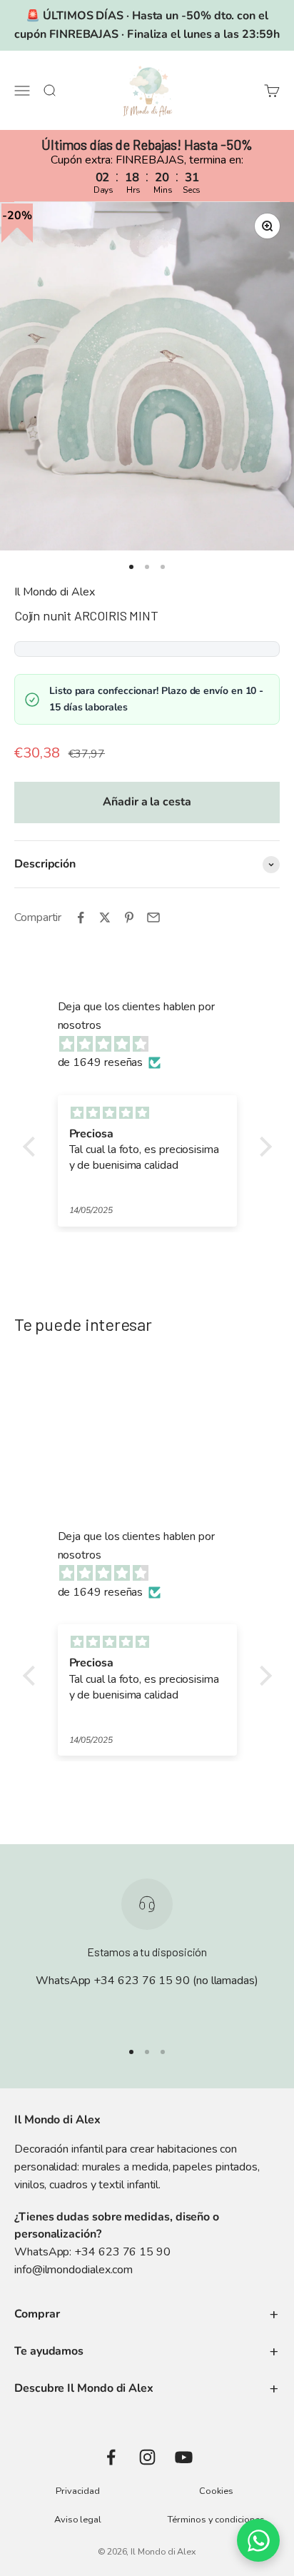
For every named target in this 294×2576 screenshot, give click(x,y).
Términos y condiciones (216, 2520)
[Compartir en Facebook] (81, 917)
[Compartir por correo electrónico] (153, 917)
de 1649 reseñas (101, 1062)
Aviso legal (78, 2520)
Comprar (37, 2314)
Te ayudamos (49, 2351)
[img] (154, 1045)
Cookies (216, 2491)
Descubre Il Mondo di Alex (84, 2388)
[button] (32, 1147)
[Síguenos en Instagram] (147, 2457)
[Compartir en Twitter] (105, 917)
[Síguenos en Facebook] (111, 2457)
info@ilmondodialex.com (73, 2270)
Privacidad (77, 2491)
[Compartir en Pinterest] (129, 917)
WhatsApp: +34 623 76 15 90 (92, 2252)
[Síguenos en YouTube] (184, 2457)
